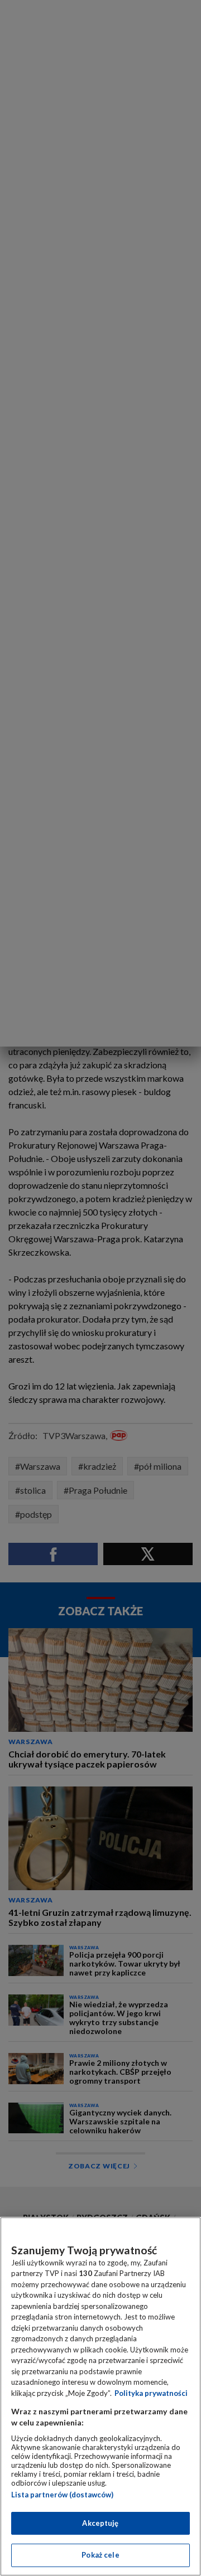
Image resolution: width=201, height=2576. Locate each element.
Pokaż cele (100, 2555)
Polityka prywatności (151, 2393)
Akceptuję (100, 2523)
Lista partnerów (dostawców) (62, 2495)
